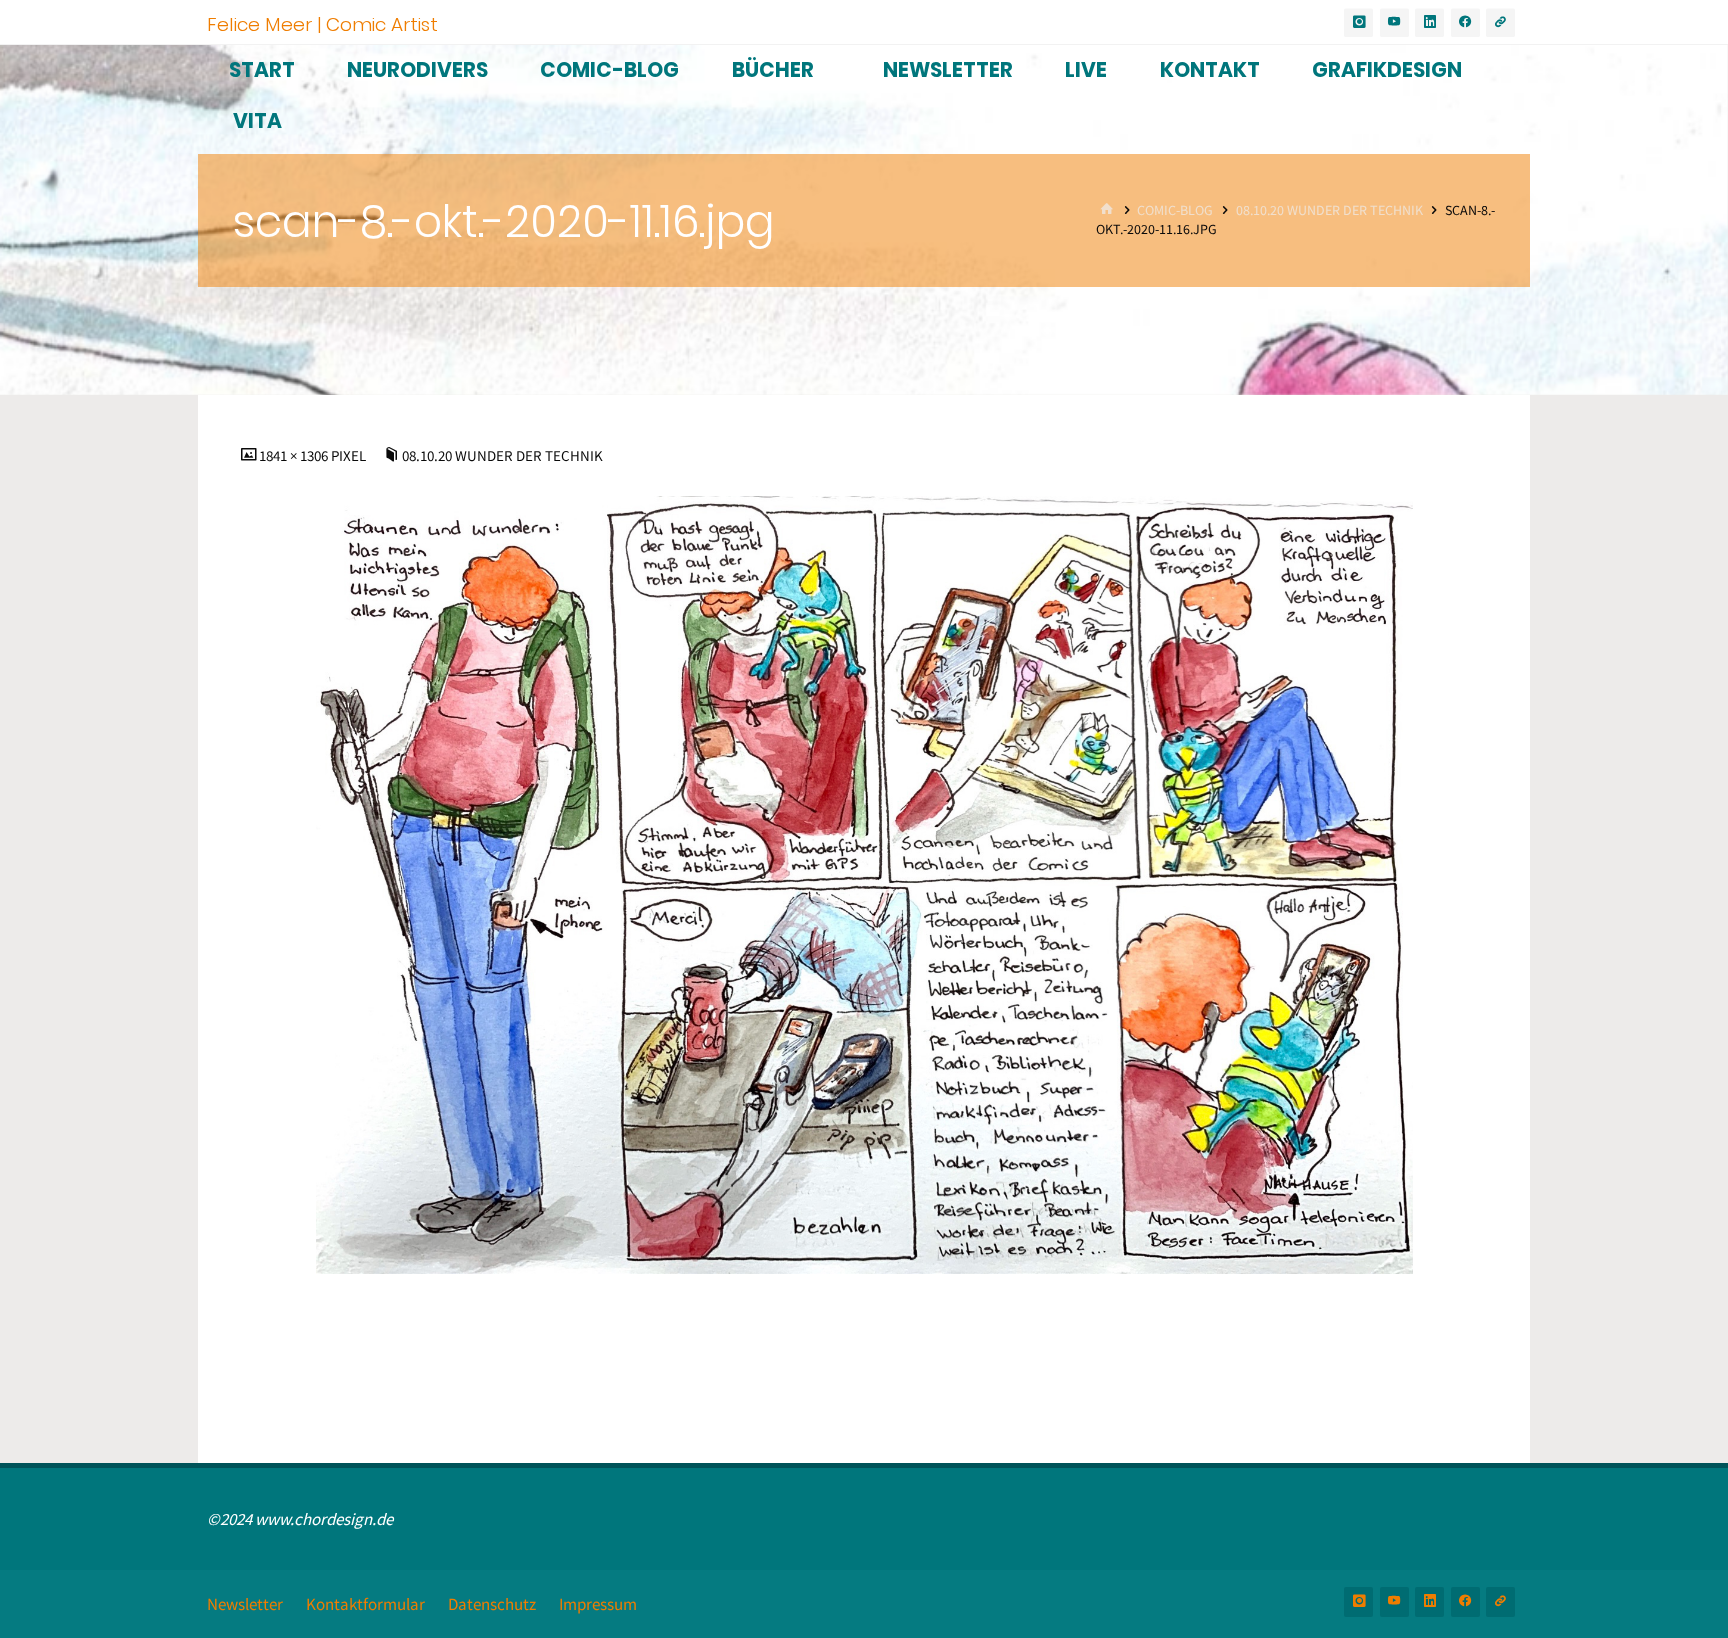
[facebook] (1465, 22)
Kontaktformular (365, 1604)
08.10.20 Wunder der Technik (1329, 210)
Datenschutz (492, 1604)
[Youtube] (1394, 22)
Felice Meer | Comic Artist (322, 23)
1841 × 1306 (295, 455)
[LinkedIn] (1429, 22)
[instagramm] (1358, 22)
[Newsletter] (1500, 22)
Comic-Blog (1175, 210)
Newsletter (245, 1604)
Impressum (598, 1604)
